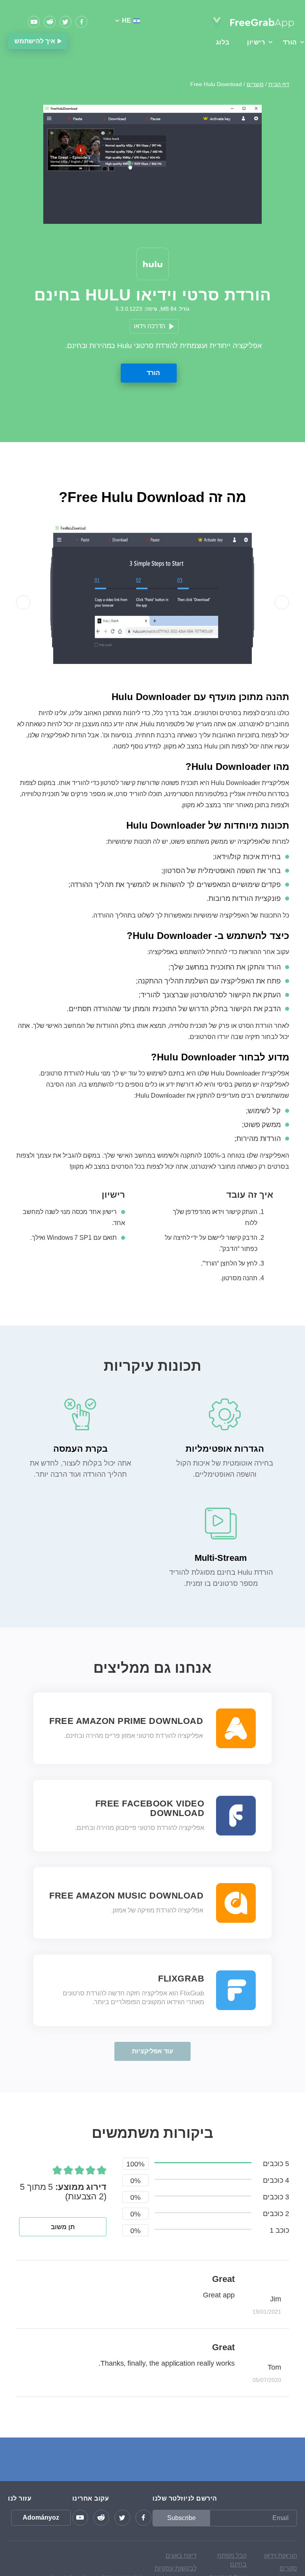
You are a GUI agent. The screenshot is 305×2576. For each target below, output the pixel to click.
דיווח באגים (181, 2556)
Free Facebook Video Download (150, 1808)
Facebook (81, 22)
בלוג (223, 42)
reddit (50, 22)
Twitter (66, 22)
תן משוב (63, 2227)
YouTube (34, 22)
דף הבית (279, 84)
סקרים (288, 2568)
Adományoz (41, 2517)
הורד (153, 373)
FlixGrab (181, 1979)
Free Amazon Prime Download (126, 1721)
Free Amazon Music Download (126, 1896)
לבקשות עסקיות (176, 2568)
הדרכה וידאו (150, 326)
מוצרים (255, 84)
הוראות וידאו (281, 2556)
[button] (23, 602)
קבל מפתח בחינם (232, 2560)
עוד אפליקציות (152, 2051)
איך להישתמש (35, 41)
